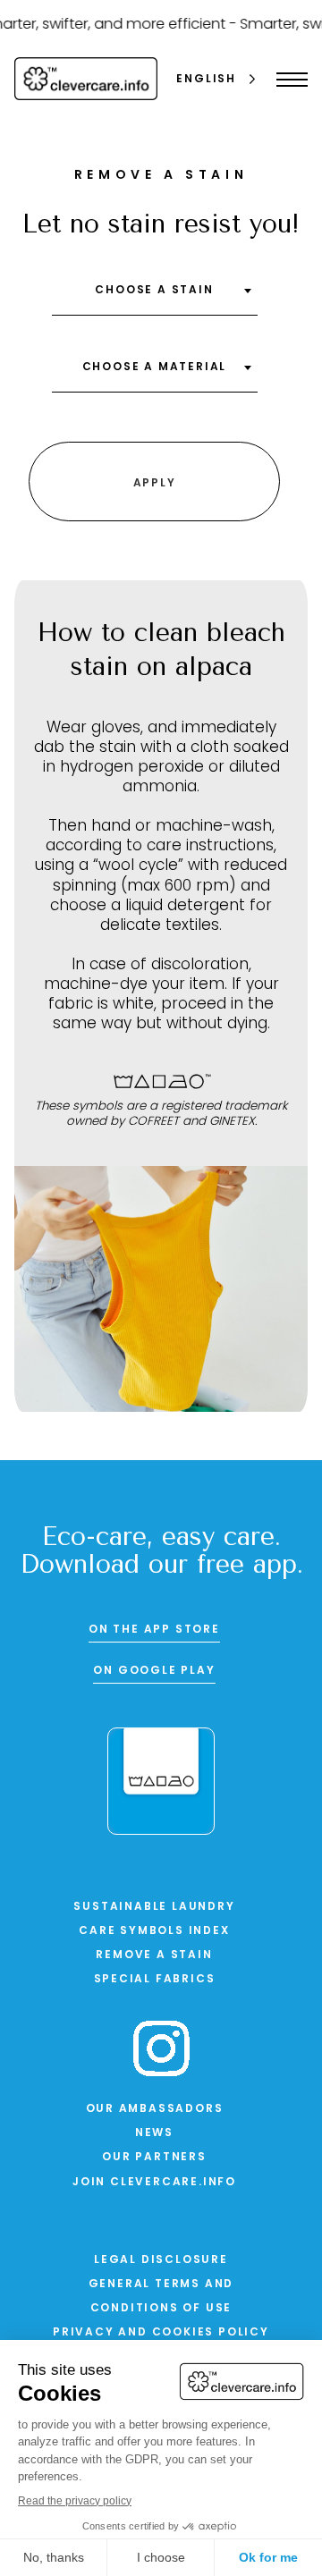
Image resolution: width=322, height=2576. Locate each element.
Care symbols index (154, 1931)
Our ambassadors (155, 2109)
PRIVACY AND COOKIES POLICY (161, 2333)
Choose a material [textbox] (155, 367)
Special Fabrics (155, 1980)
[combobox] (155, 297)
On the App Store (154, 1630)
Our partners (154, 2158)
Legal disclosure (161, 2260)
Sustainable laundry (154, 1907)
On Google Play (154, 1671)
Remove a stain (154, 1955)
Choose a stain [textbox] (154, 291)
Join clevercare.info (154, 2183)
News (154, 2133)
